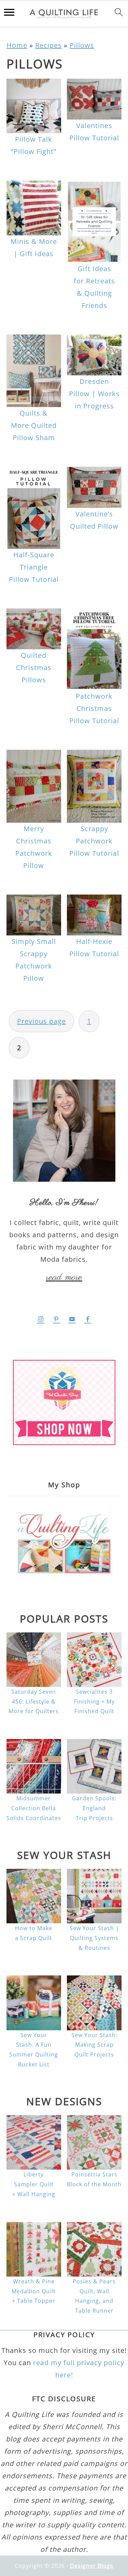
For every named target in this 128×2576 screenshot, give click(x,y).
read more (64, 1277)
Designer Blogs (92, 2566)
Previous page (41, 1021)
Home (17, 45)
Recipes (48, 45)
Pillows (82, 45)
